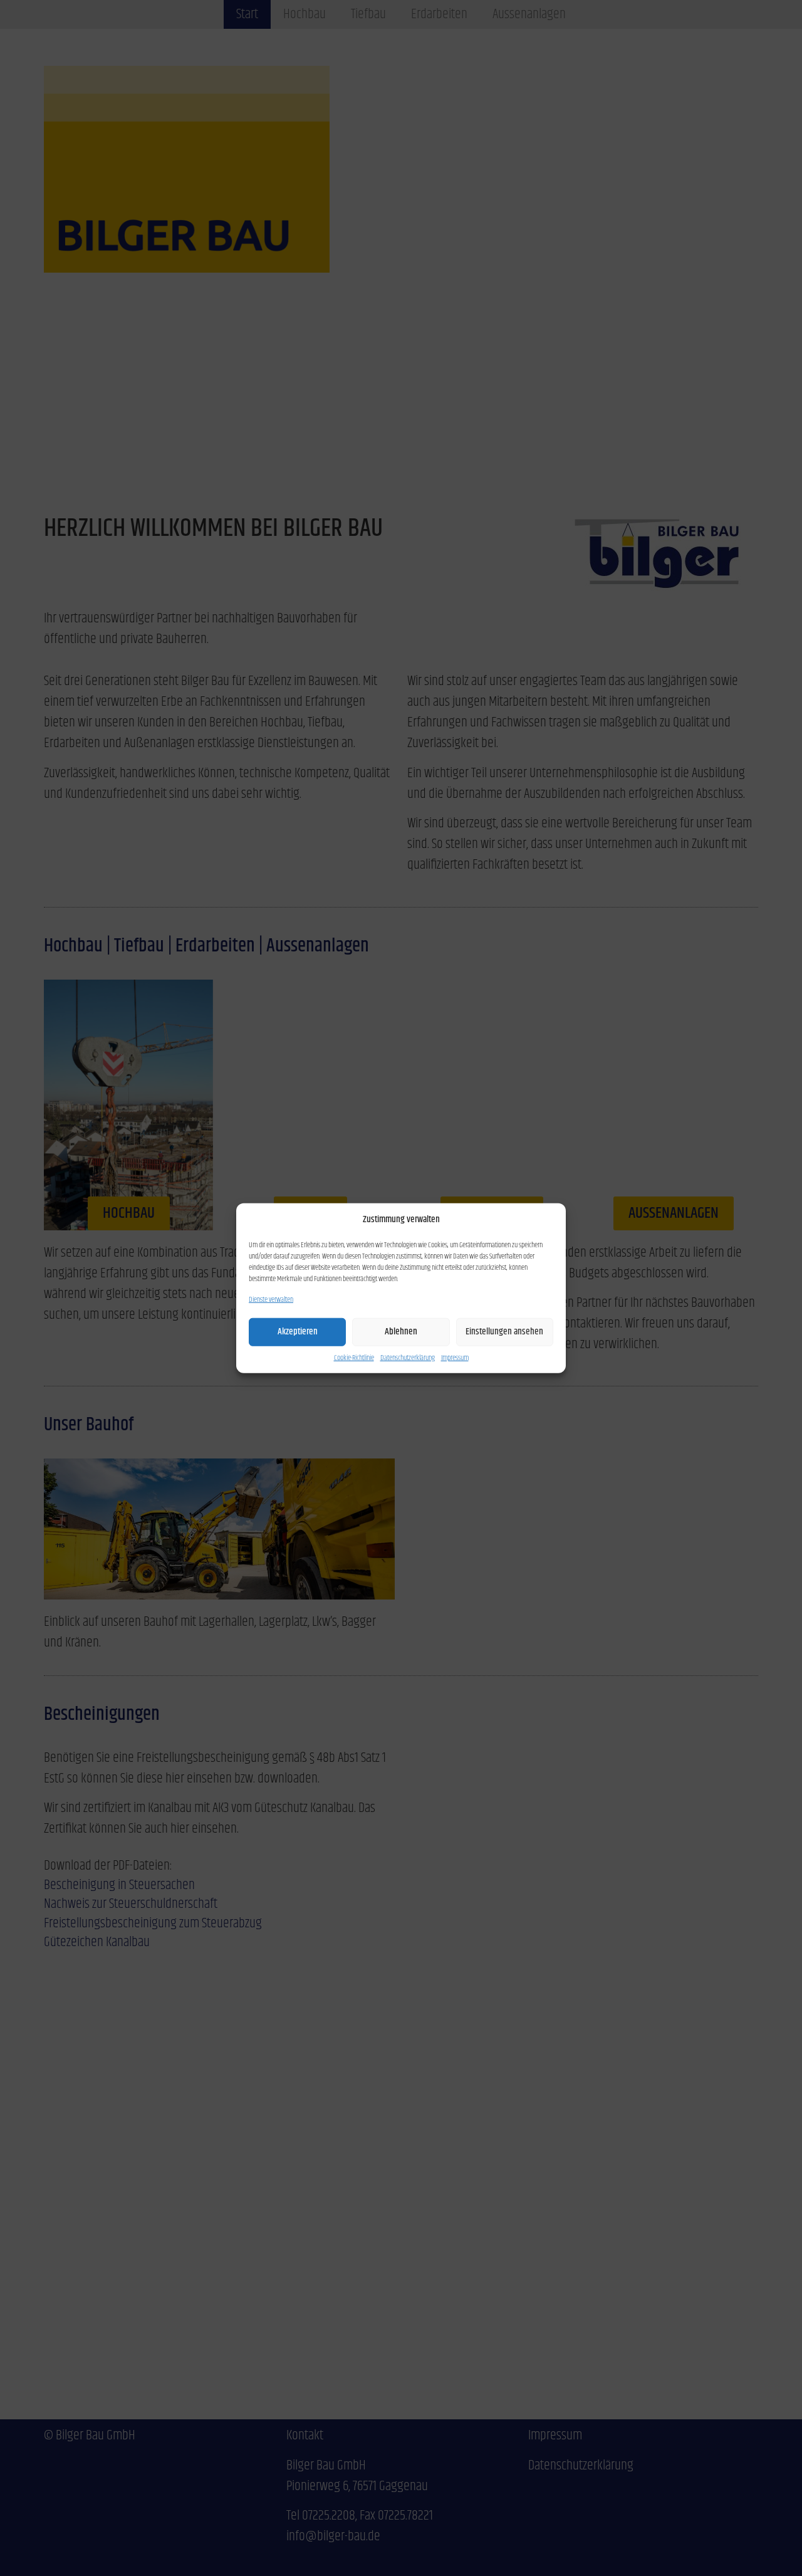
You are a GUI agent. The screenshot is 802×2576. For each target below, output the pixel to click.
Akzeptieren (298, 1332)
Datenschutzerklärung (408, 1358)
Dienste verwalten (271, 1299)
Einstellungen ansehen (504, 1332)
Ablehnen (401, 1332)
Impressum (455, 1358)
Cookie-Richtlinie (354, 1358)
